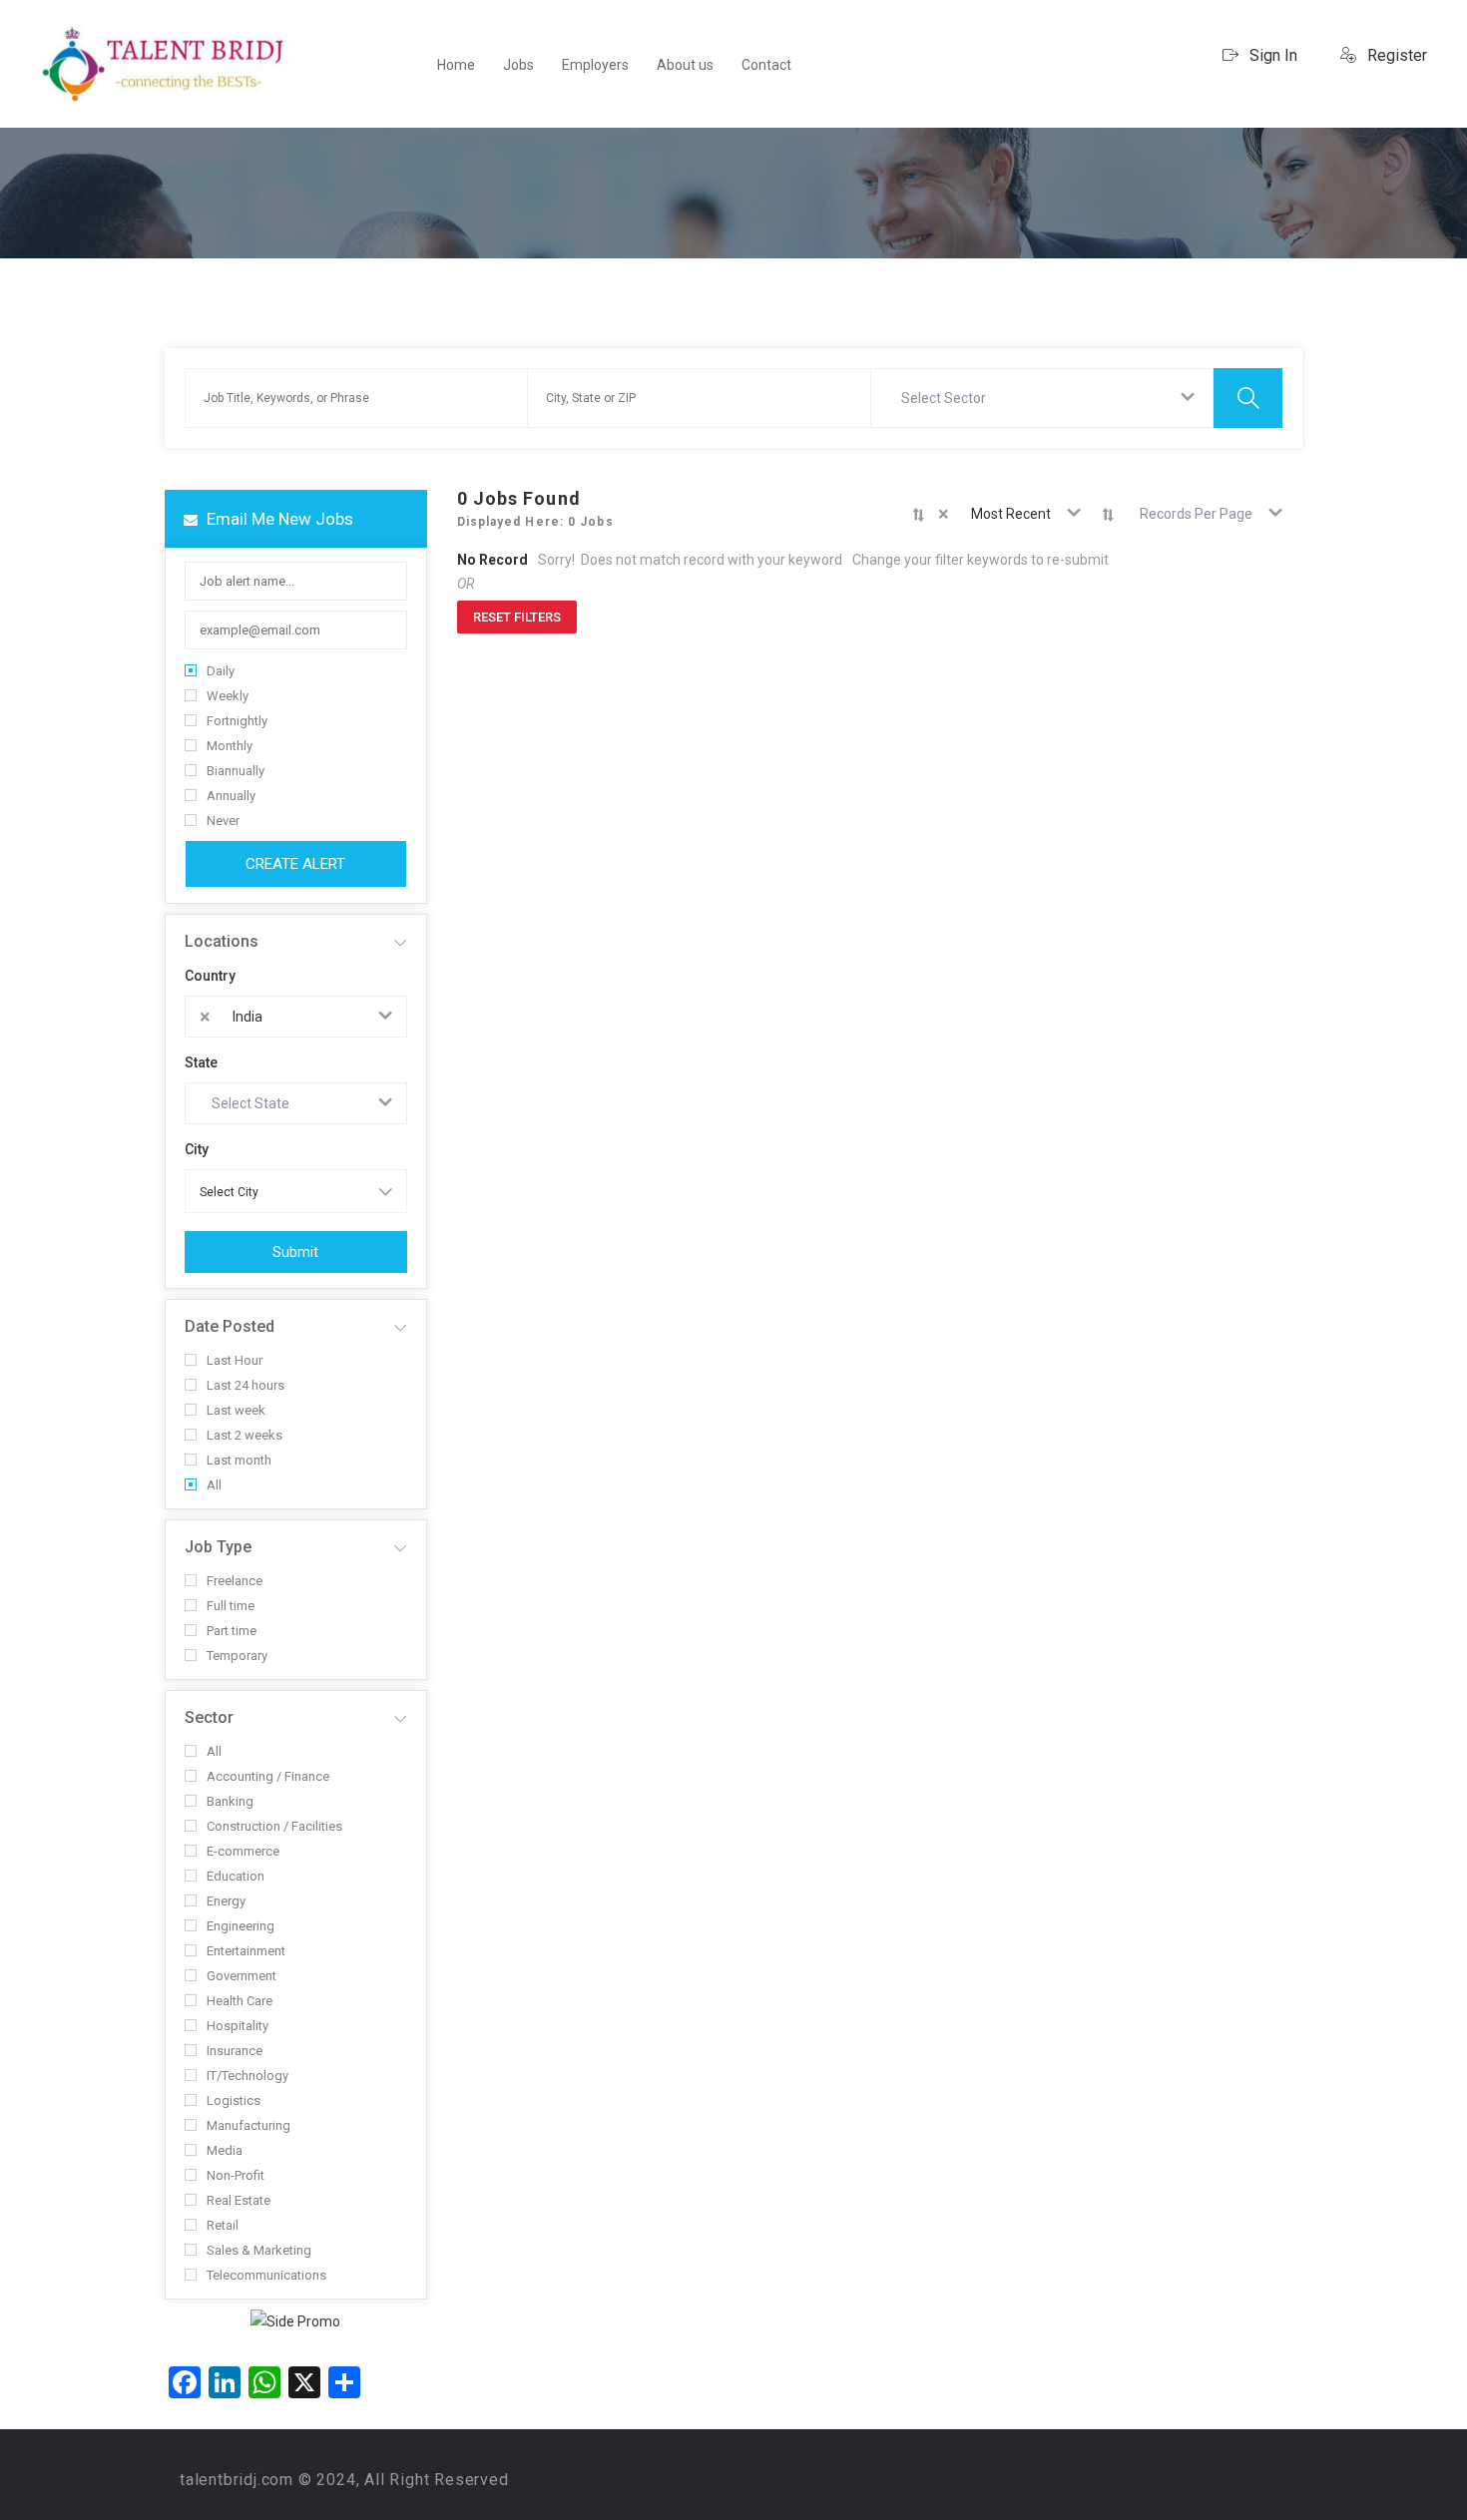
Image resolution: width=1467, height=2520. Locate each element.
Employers (595, 65)
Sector (209, 1717)
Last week (236, 1410)
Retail (223, 2225)
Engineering (241, 1926)
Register (1395, 55)
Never (223, 821)
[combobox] (1043, 398)
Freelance (235, 1581)
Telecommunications (266, 2275)
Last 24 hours (245, 1385)
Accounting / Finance (268, 1776)
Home (456, 65)
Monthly (230, 746)
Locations (222, 941)
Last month (239, 1460)
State (201, 1062)
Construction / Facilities (274, 1826)
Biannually (236, 771)
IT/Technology (247, 2076)
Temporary (237, 1656)
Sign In (1271, 55)
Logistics (234, 2100)
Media (225, 2150)
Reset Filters (517, 617)
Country (210, 976)
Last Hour (235, 1360)
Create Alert (295, 864)
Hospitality (238, 2026)
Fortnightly (237, 721)
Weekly (228, 696)
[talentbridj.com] (165, 64)
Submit (295, 1252)
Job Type (218, 1547)
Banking (230, 1801)
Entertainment (246, 1951)
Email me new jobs (278, 519)
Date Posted (230, 1326)
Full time (231, 1606)
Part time (232, 1631)
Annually (231, 796)
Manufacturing (248, 2125)
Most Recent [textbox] (1011, 514)
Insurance (235, 2051)
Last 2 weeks (244, 1435)
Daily (221, 671)
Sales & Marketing (259, 2250)
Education (236, 1876)
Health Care (240, 2001)
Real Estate (239, 2200)
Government (242, 1976)
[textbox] (948, 398)
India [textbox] (247, 1017)
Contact (766, 65)
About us (685, 65)
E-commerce (243, 1851)
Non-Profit (236, 2175)
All (214, 1485)
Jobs (518, 65)
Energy (226, 1901)
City (197, 1149)
